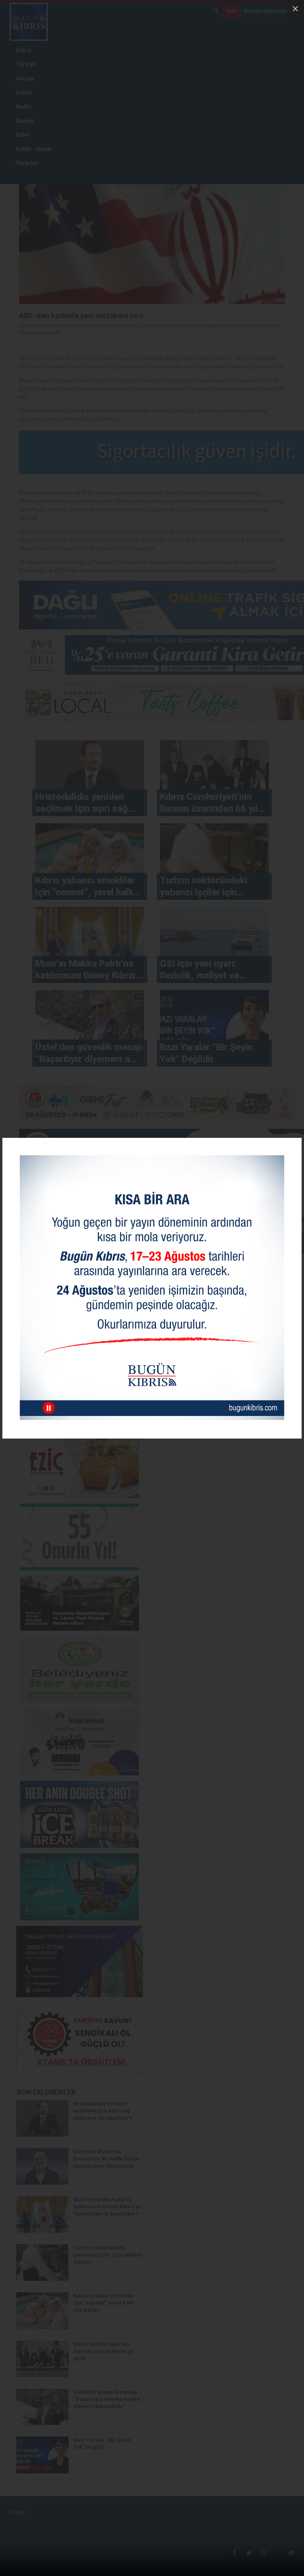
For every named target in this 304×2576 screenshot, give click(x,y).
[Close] (295, 9)
